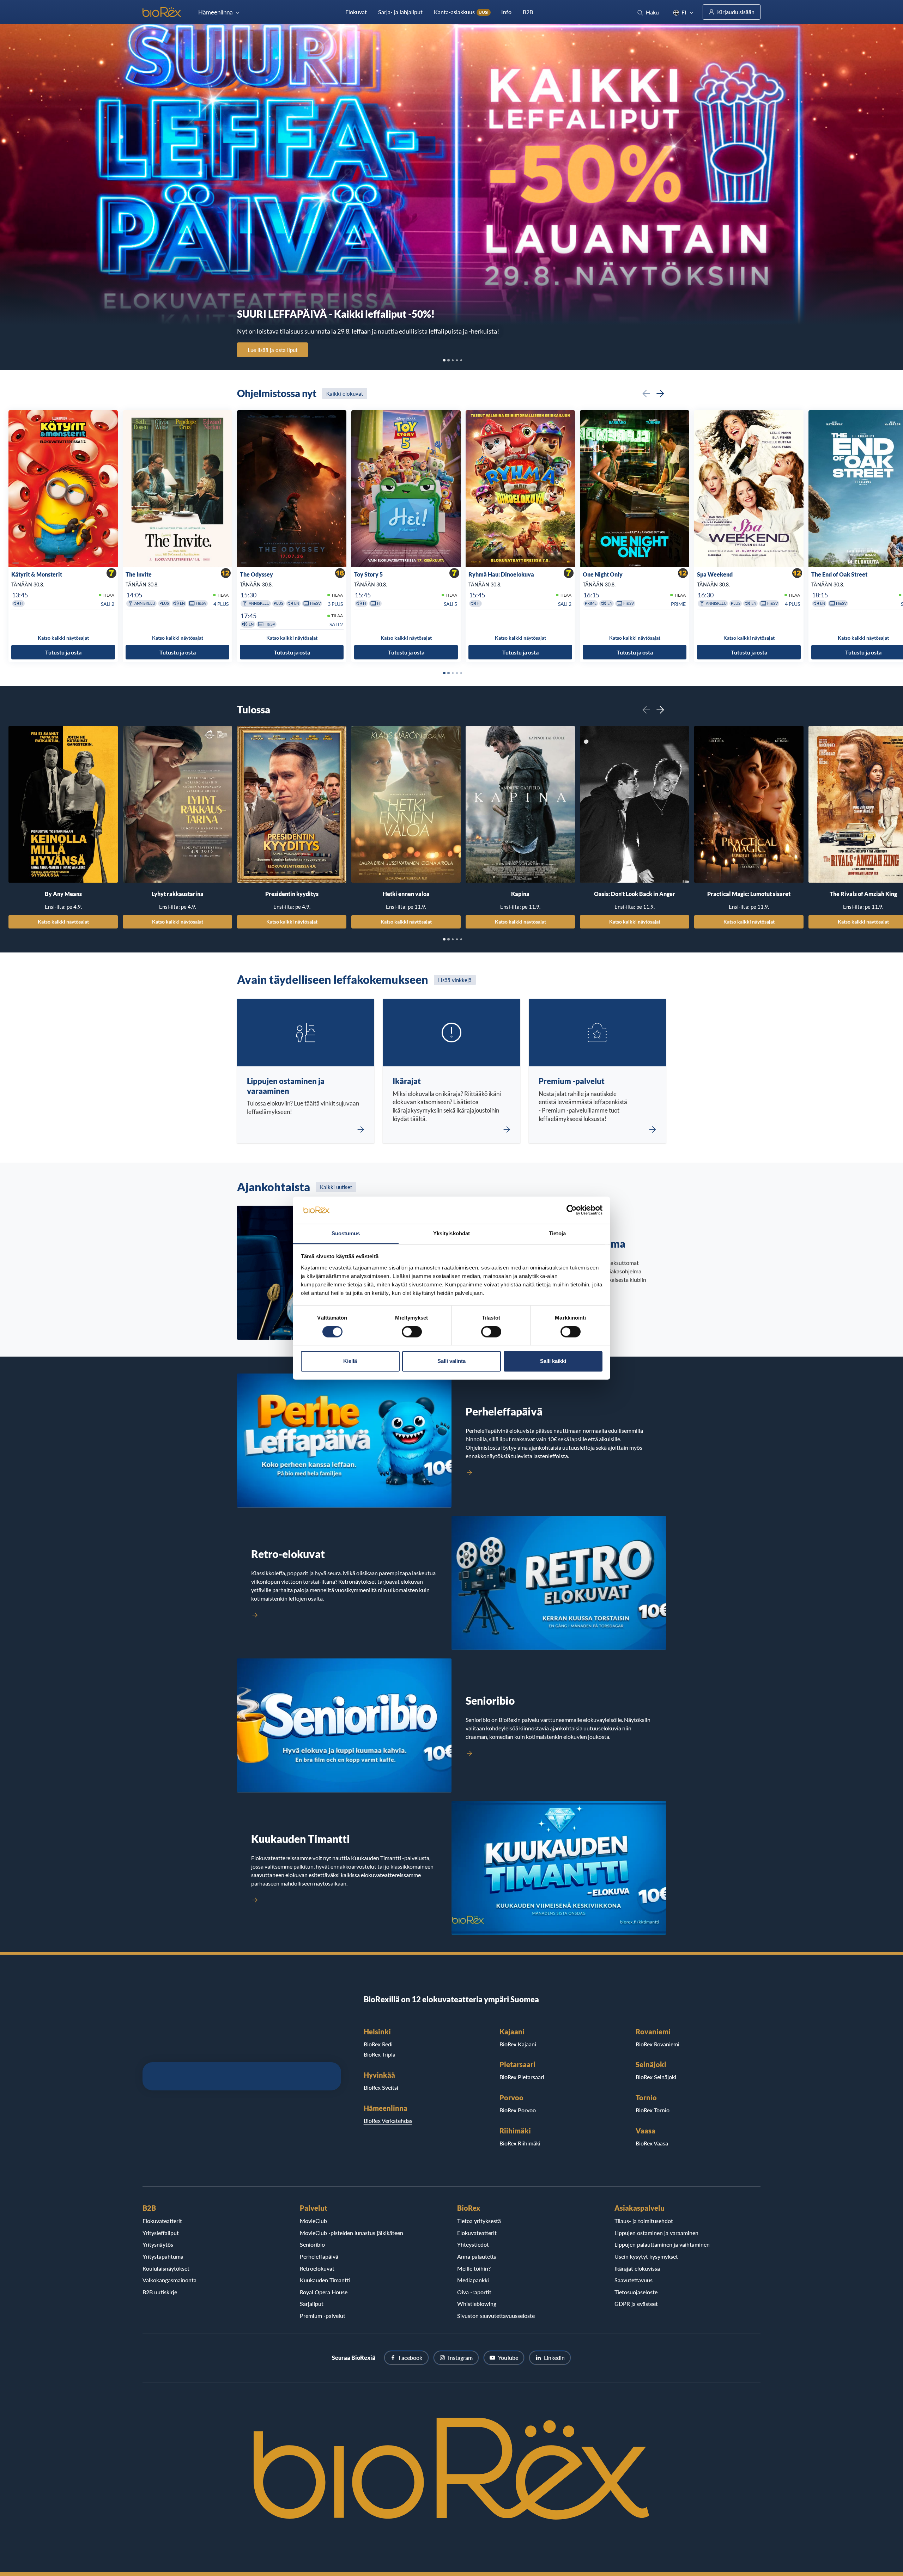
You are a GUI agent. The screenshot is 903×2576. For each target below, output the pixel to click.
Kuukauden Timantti (325, 2280)
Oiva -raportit (474, 2292)
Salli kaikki (553, 1361)
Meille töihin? (474, 2268)
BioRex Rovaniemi (657, 2044)
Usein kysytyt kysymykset (646, 2256)
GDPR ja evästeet (636, 2304)
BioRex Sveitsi (381, 2087)
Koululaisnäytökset (166, 2268)
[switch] (412, 1332)
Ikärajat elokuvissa (637, 2268)
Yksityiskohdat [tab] (451, 1233)
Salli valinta (451, 1361)
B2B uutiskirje (160, 2292)
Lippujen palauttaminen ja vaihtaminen (662, 2244)
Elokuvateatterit (162, 2221)
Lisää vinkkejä (455, 980)
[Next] (660, 394)
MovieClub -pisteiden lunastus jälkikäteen (351, 2233)
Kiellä (350, 1361)
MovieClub (313, 2221)
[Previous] (646, 394)
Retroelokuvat (317, 2268)
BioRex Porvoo (518, 2110)
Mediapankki (473, 2280)
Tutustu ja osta (63, 652)
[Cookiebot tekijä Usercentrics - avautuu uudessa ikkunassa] (572, 1210)
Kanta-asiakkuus (461, 12)
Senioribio (312, 2244)
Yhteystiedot (473, 2244)
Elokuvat (356, 12)
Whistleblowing (477, 2304)
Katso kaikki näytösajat (63, 922)
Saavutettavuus (634, 2280)
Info (506, 12)
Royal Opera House (324, 2292)
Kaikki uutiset (336, 1187)
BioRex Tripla (380, 2054)
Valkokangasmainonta (169, 2280)
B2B (528, 12)
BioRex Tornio (653, 2110)
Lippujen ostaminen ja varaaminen (656, 2233)
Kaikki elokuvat (345, 394)
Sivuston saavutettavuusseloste (496, 2316)
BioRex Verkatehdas (388, 2121)
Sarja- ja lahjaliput (400, 12)
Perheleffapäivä (319, 2256)
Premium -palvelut (323, 2316)
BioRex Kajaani (518, 2044)
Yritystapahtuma (163, 2256)
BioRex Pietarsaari (522, 2077)
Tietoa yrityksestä (479, 2221)
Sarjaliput (312, 2304)
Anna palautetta (477, 2256)
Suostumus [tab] (346, 1233)
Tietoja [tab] (557, 1233)
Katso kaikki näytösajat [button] (63, 638)
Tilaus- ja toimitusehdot (644, 2221)
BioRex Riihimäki (520, 2143)
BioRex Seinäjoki (656, 2077)
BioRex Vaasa (652, 2143)
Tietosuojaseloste (636, 2292)
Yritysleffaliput (161, 2233)
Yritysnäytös (158, 2244)
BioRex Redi (378, 2044)
